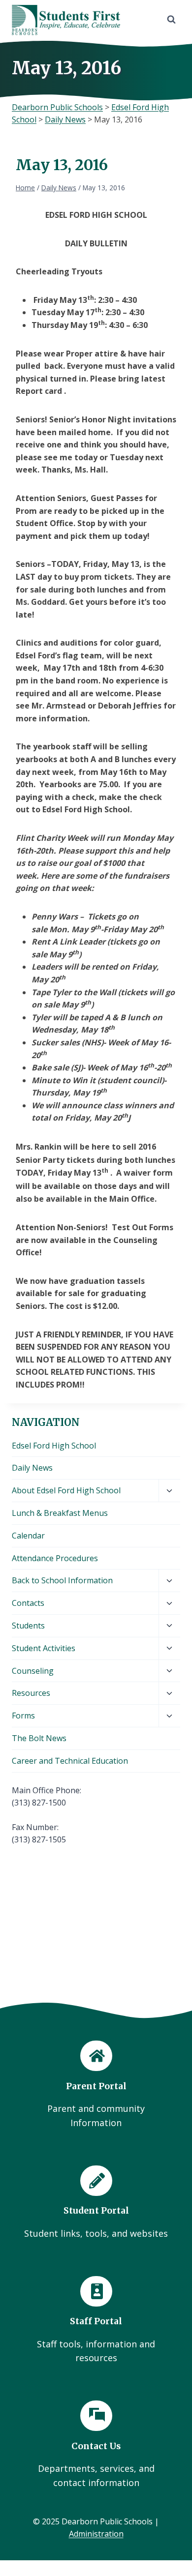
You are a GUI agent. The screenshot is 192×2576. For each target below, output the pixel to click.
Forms (23, 1716)
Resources (31, 1693)
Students (28, 1626)
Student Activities (44, 1648)
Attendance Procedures (55, 1558)
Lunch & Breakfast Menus (60, 1513)
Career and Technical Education (70, 1761)
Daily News (32, 1468)
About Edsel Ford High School (66, 1490)
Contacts (28, 1603)
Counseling (33, 1671)
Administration (96, 2534)
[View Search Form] (171, 20)
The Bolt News (39, 1738)
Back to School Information (62, 1580)
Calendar (28, 1536)
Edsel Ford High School (54, 1446)
